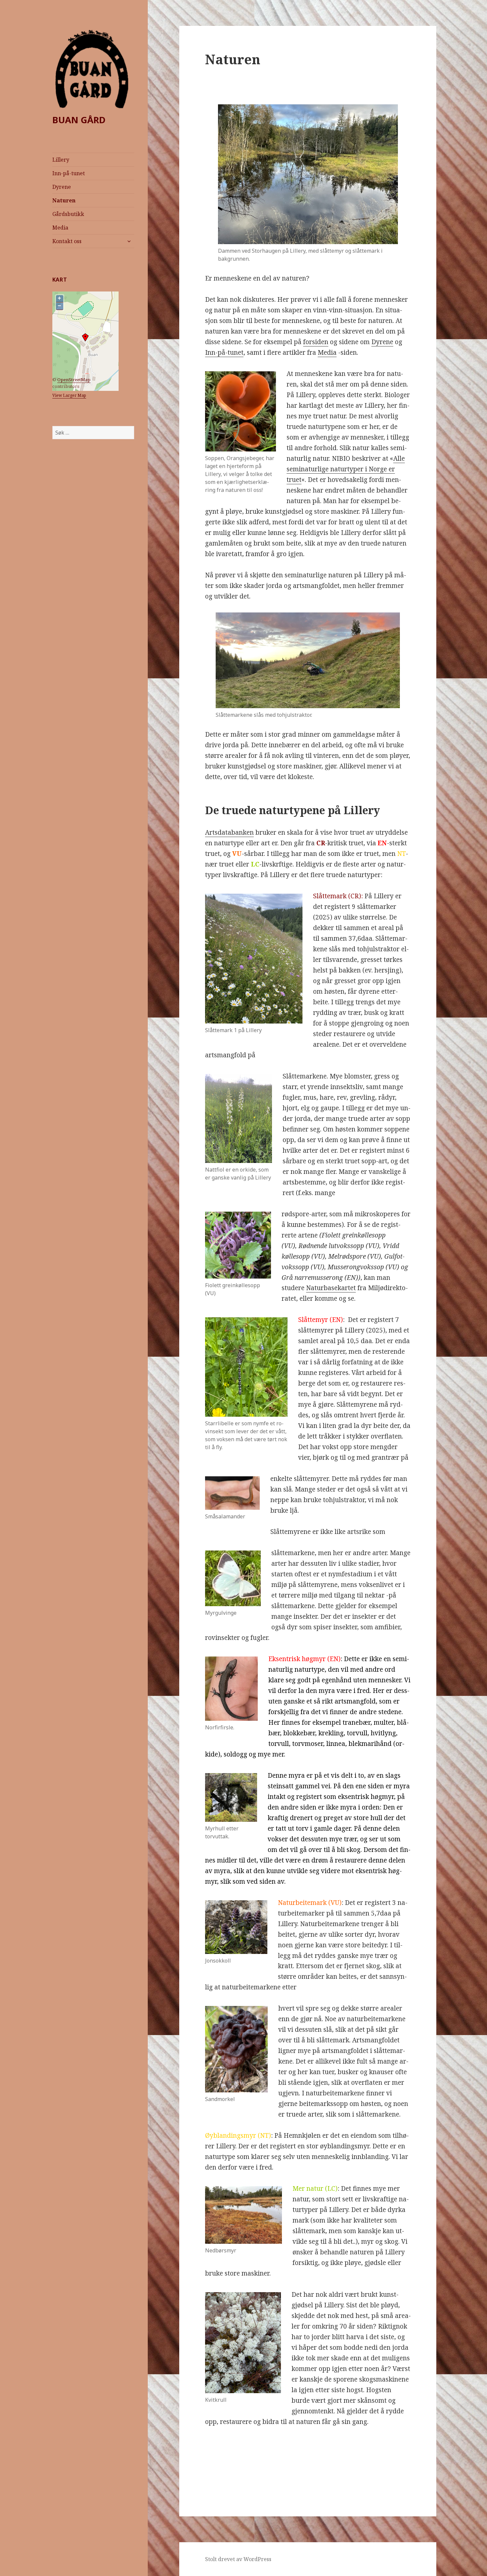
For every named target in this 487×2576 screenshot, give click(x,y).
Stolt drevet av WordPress (238, 2559)
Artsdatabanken (229, 832)
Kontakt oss (67, 241)
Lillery (61, 160)
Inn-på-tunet (69, 173)
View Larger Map (69, 395)
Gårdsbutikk (68, 214)
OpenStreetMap (74, 380)
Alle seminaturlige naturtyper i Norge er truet (346, 469)
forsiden (316, 342)
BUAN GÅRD (79, 120)
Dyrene (62, 187)
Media (60, 228)
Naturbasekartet (331, 1288)
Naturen (64, 200)
